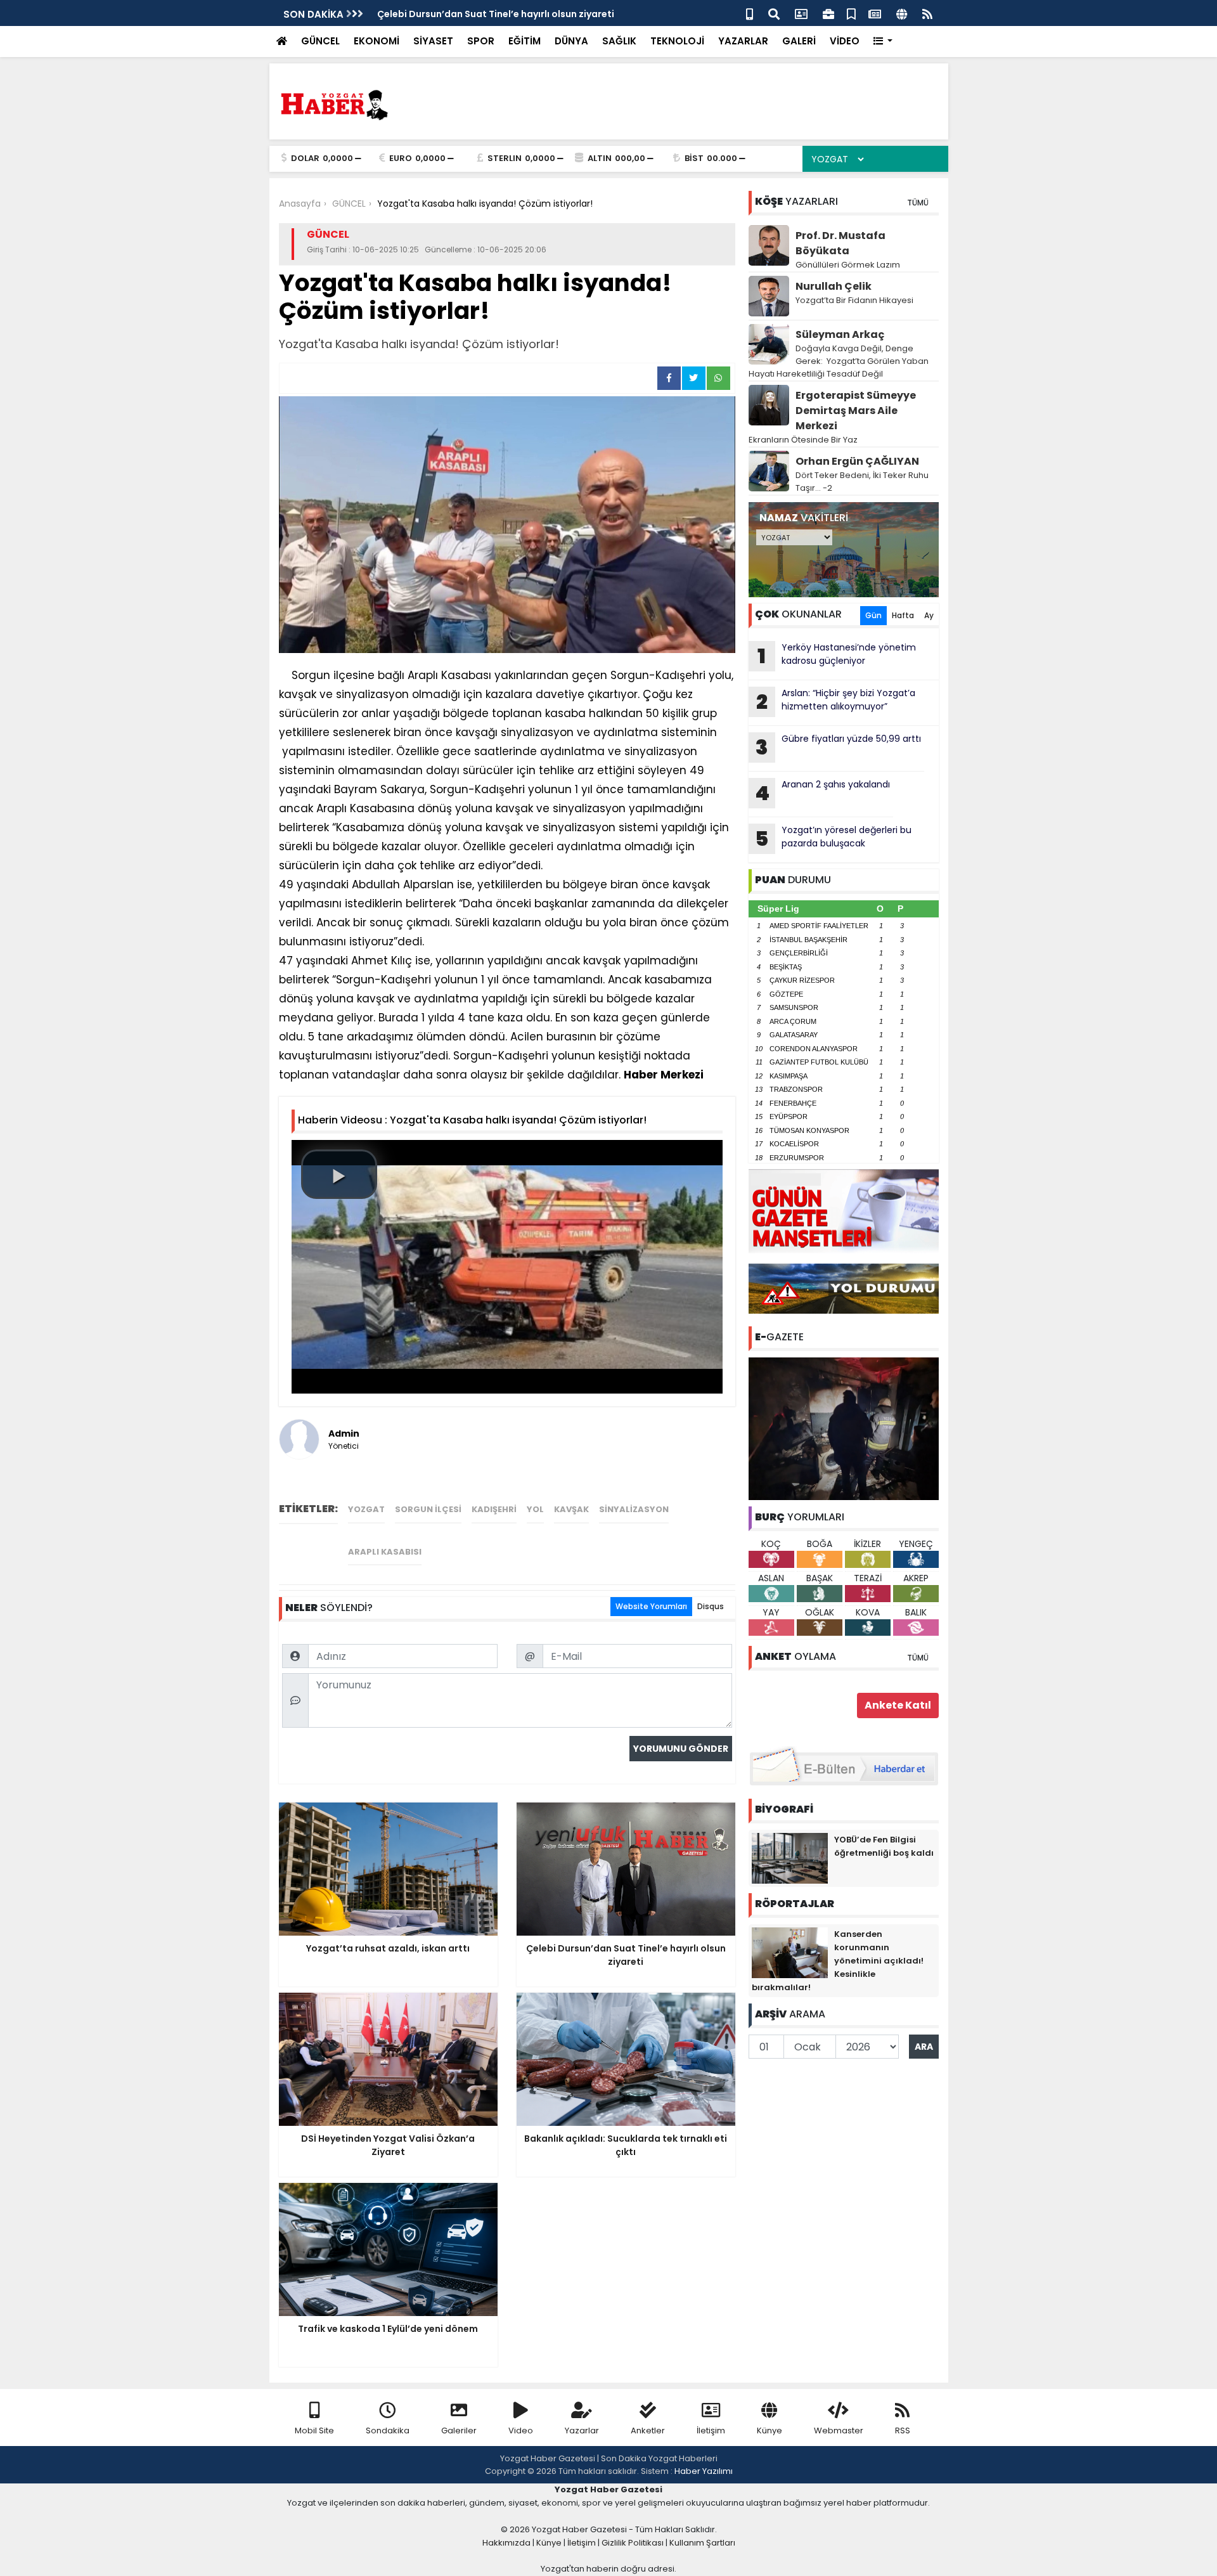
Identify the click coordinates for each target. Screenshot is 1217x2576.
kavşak (571, 1509)
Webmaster (839, 2430)
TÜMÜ (918, 203)
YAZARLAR (743, 41)
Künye (769, 2430)
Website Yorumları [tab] (651, 1606)
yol (535, 1509)
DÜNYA (571, 41)
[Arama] (774, 13)
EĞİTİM (525, 41)
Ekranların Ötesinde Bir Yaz (803, 440)
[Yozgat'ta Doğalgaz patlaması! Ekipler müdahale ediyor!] (844, 1428)
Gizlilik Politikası (633, 2543)
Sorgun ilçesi (428, 1509)
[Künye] (902, 13)
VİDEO (845, 41)
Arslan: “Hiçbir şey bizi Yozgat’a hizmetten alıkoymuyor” (836, 701)
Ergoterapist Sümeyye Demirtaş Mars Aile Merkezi (856, 411)
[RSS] (927, 13)
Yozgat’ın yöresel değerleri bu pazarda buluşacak (833, 838)
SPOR (481, 41)
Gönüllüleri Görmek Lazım (849, 265)
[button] (883, 42)
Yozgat (366, 1509)
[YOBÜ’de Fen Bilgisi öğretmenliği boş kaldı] (790, 1858)
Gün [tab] (873, 615)
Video (521, 2430)
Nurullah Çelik (834, 286)
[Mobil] (750, 13)
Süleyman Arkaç (840, 334)
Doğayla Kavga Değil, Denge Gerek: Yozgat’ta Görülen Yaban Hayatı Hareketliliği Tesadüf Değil (839, 361)
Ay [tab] (929, 615)
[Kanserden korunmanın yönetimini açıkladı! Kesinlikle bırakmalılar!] (790, 1952)
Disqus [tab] (711, 1606)
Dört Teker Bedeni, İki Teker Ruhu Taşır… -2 (862, 482)
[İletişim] (801, 13)
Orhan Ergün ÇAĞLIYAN (857, 461)
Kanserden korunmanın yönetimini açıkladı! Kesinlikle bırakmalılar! (838, 1961)
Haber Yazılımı (704, 2471)
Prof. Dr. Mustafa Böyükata (840, 243)
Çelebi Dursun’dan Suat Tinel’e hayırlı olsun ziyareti (496, 14)
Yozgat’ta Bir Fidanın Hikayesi (854, 300)
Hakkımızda (506, 2543)
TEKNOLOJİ (677, 41)
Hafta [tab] (903, 615)
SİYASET (433, 41)
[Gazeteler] (875, 13)
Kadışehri (494, 1509)
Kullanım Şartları (702, 2543)
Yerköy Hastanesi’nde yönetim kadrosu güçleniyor (837, 656)
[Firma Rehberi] (828, 13)
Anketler (648, 2430)
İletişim (711, 2430)
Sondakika (388, 2430)
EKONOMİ (377, 41)
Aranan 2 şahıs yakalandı (822, 793)
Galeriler (459, 2430)
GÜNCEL (320, 41)
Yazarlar (582, 2430)
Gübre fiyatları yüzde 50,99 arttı (838, 747)
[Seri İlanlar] (851, 13)
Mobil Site (314, 2430)
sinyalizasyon (634, 1509)
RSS (903, 2430)
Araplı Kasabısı (385, 1552)
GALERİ (799, 41)
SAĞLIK (619, 41)
